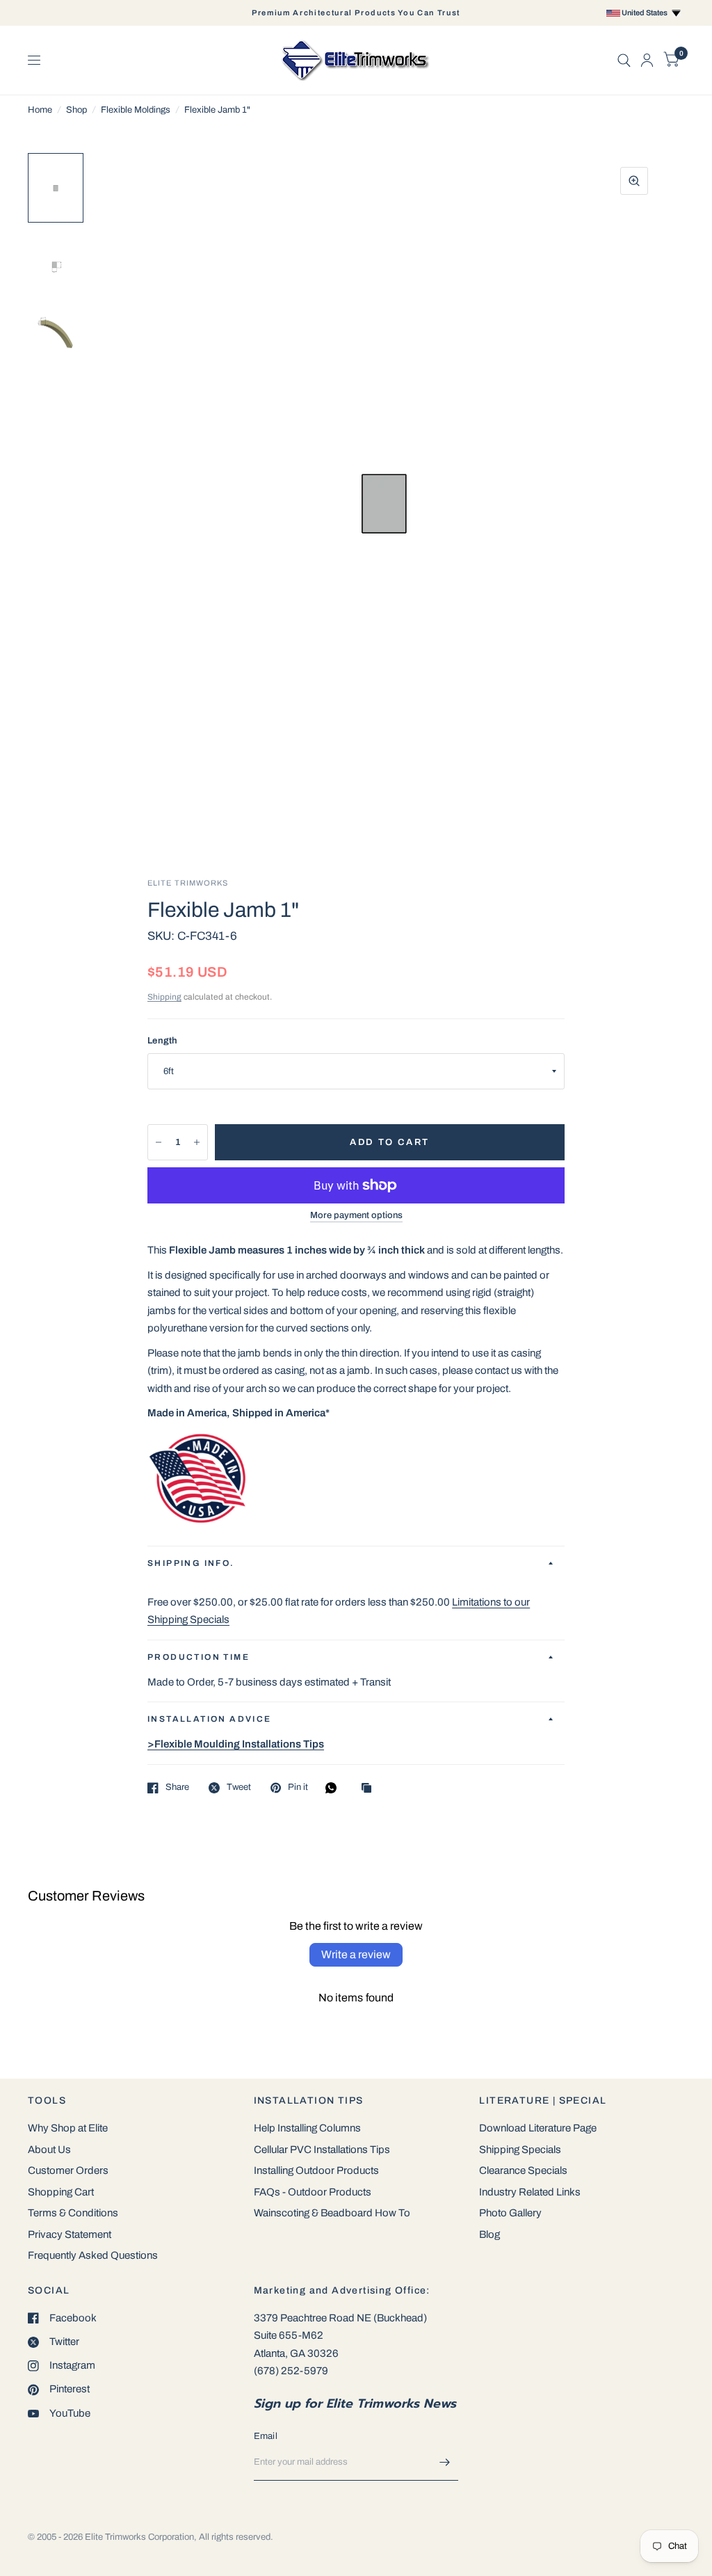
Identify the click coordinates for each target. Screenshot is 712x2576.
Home (40, 110)
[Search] (624, 60)
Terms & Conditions (73, 2213)
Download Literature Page (538, 2128)
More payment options (356, 1215)
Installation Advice (210, 1719)
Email (266, 2436)
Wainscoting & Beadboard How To (332, 2213)
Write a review (356, 1954)
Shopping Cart (61, 2192)
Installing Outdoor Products (316, 2170)
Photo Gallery (510, 2213)
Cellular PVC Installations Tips (322, 2150)
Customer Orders (68, 2170)
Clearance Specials (523, 2170)
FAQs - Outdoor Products (313, 2192)
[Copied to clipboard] (370, 1789)
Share (177, 1787)
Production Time (199, 1657)
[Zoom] (634, 181)
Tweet (239, 1787)
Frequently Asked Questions (93, 2255)
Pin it (298, 1787)
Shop (76, 110)
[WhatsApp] (334, 1788)
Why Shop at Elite (68, 2128)
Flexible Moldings (136, 110)
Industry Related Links (530, 2192)
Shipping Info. (191, 1563)
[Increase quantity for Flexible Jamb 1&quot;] (197, 1142)
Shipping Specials (520, 2150)
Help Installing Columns (307, 2128)
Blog (489, 2234)
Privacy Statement (70, 2234)
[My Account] (647, 60)
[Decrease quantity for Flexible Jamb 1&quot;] (159, 1142)
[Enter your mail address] (444, 2463)
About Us (49, 2150)
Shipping (164, 997)
